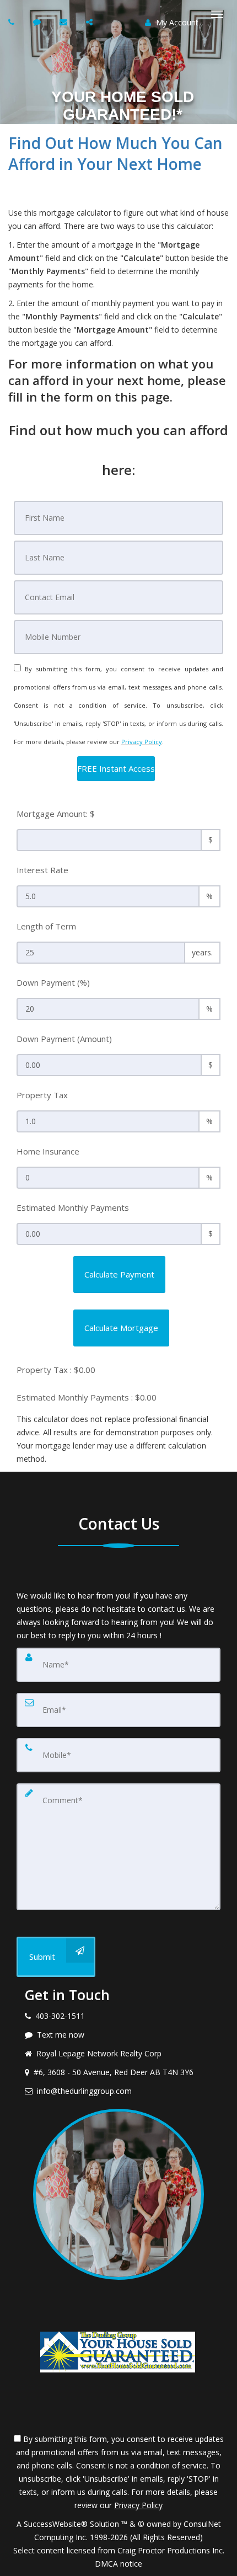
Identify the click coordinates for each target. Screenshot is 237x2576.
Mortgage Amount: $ (56, 814)
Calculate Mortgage (121, 1328)
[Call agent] (13, 22)
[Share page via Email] (91, 22)
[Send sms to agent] (38, 22)
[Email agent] (65, 22)
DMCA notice (118, 2564)
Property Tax (42, 1095)
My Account (176, 22)
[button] (116, 769)
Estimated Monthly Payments (73, 1207)
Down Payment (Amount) (64, 1039)
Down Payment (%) (53, 982)
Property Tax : (56, 1370)
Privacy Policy (142, 742)
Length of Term (46, 926)
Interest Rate (42, 870)
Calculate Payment (119, 1274)
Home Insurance (48, 1151)
